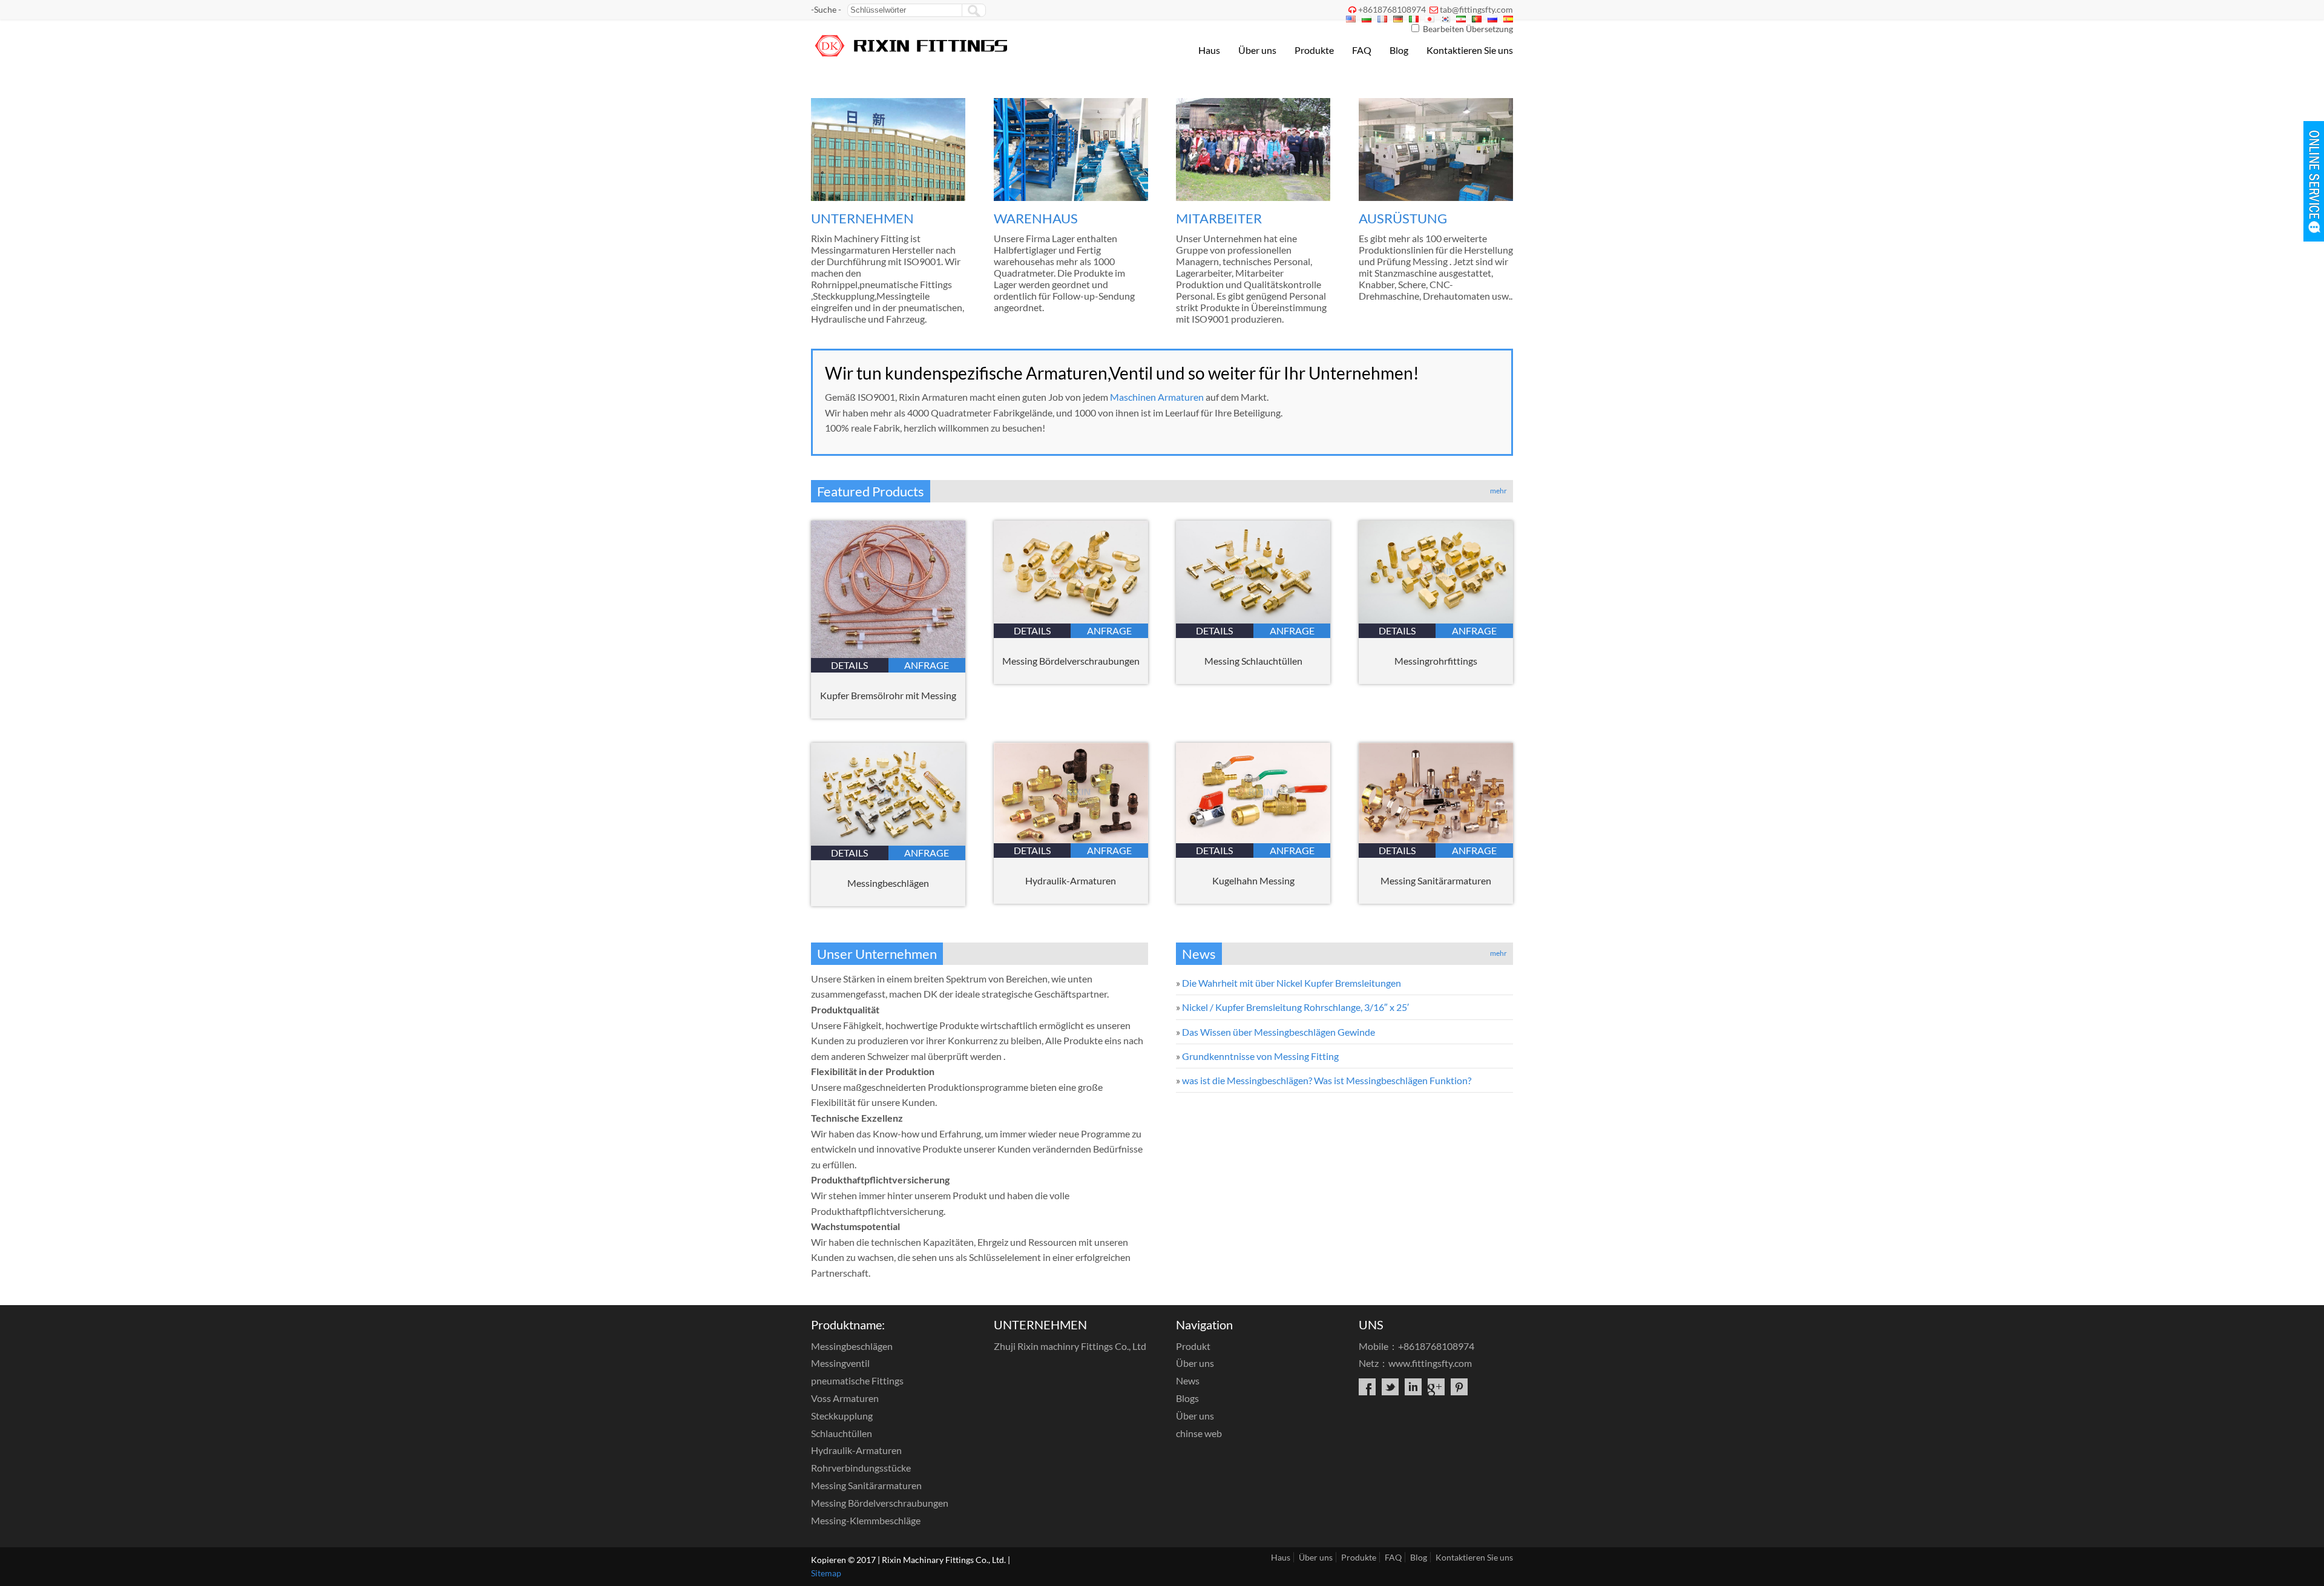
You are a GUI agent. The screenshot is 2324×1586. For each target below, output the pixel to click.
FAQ (1362, 50)
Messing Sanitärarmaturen (1436, 880)
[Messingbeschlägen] (888, 842)
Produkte (1314, 50)
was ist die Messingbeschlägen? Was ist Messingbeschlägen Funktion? (1327, 1080)
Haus (1209, 50)
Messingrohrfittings (1436, 661)
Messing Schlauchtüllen (1253, 661)
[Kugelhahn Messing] (1253, 839)
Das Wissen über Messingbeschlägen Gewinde (1279, 1032)
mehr (1498, 491)
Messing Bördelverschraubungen (1071, 661)
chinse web (1199, 1433)
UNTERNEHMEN (862, 218)
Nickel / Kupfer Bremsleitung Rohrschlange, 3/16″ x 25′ (1295, 1007)
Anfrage (927, 665)
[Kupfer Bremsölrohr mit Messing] (888, 654)
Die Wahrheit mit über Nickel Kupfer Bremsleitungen (1292, 983)
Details (849, 665)
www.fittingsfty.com (1430, 1363)
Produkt (1193, 1346)
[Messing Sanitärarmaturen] (1436, 839)
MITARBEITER (1219, 218)
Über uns (1257, 50)
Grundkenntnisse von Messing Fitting (1260, 1056)
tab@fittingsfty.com (1476, 9)
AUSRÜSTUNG (1403, 218)
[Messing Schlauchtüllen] (1253, 620)
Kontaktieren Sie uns (1470, 50)
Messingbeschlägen (888, 883)
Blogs (1187, 1398)
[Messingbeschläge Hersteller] (912, 58)
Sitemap (826, 1573)
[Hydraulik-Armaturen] (1071, 839)
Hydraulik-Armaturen (1071, 880)
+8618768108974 (1392, 9)
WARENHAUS (1036, 218)
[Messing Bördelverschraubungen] (1071, 620)
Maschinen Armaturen (1157, 397)
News (1188, 1380)
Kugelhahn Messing (1253, 880)
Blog (1399, 50)
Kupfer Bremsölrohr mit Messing (888, 695)
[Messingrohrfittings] (1436, 620)
